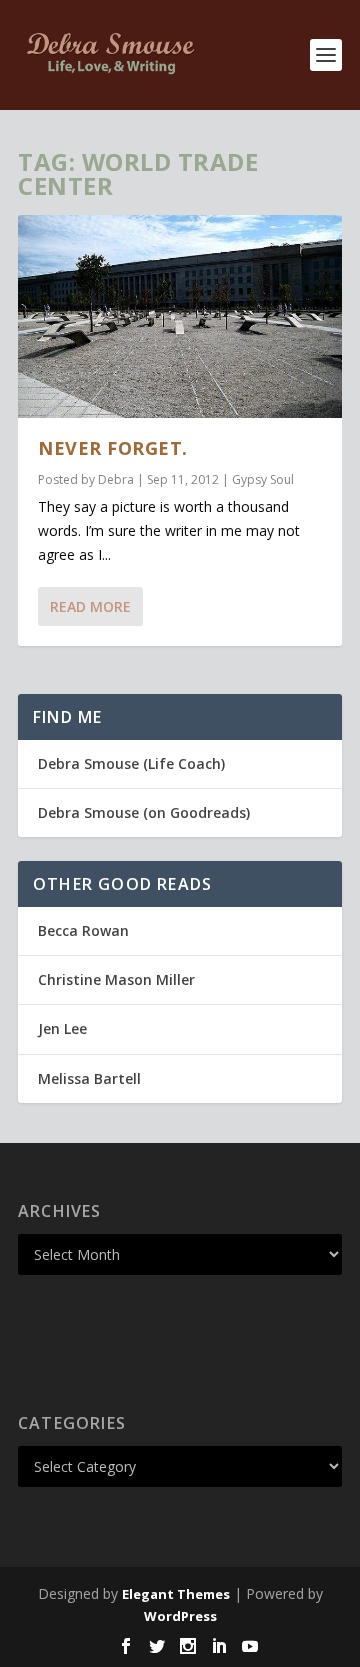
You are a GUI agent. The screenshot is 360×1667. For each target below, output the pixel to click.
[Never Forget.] (180, 316)
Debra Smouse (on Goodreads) (144, 812)
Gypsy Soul (263, 479)
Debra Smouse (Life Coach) (131, 763)
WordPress (180, 1616)
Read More (90, 606)
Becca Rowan (83, 930)
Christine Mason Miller (116, 979)
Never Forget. (113, 448)
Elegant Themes (176, 1594)
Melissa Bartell (89, 1078)
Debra (116, 479)
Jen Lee (62, 1028)
